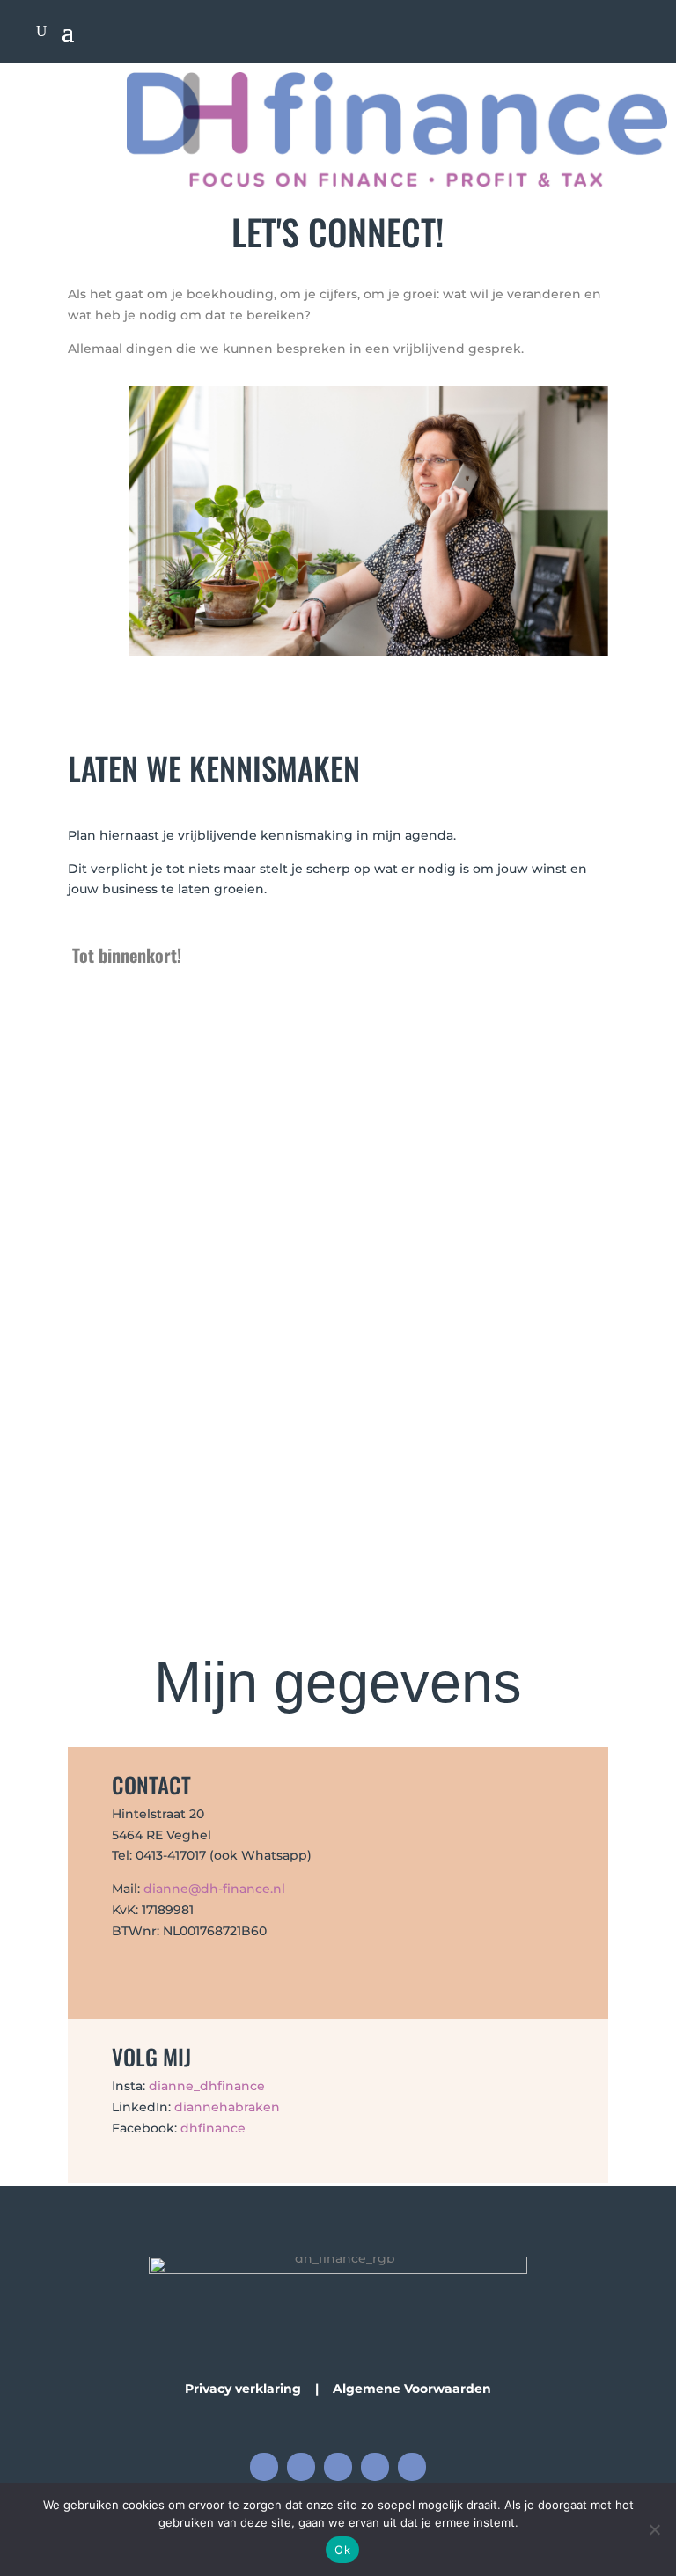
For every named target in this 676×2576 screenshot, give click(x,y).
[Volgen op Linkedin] (338, 2467)
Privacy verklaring (243, 2389)
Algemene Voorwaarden (412, 2389)
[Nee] (654, 2529)
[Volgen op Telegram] (375, 2467)
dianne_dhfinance (207, 2086)
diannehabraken (227, 2107)
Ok (342, 2550)
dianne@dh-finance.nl (214, 1889)
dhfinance (213, 2128)
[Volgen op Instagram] (301, 2467)
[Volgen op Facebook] (264, 2467)
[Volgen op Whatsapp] (412, 2467)
